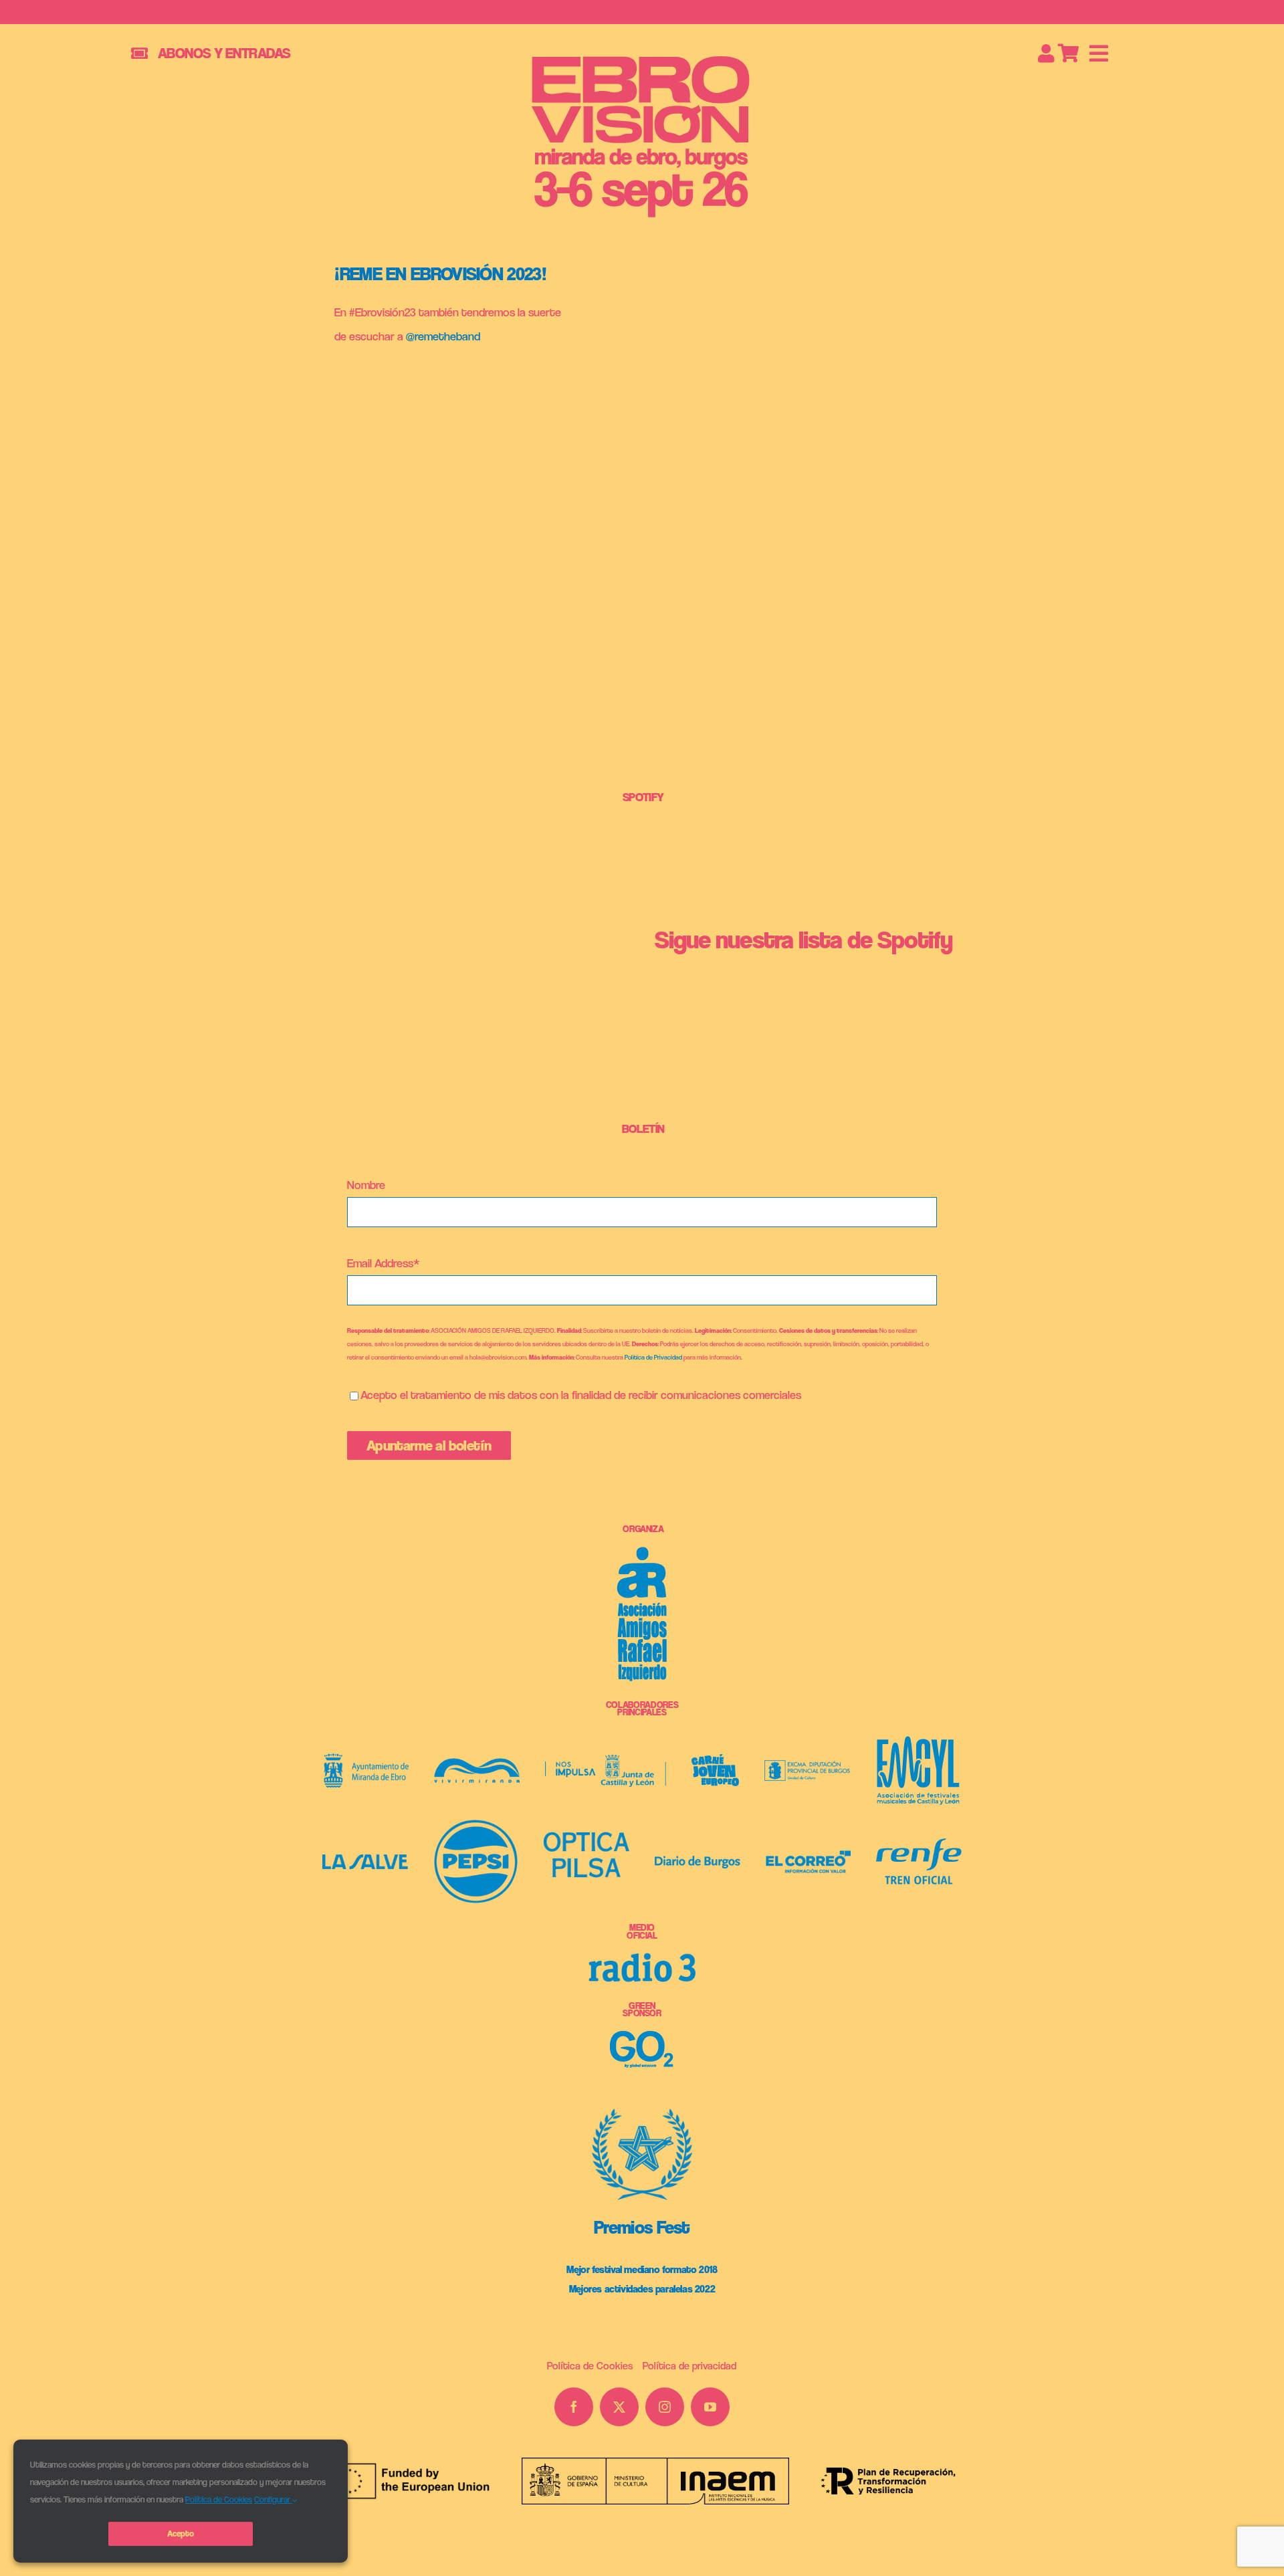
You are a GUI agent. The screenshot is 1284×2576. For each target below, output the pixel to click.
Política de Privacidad (653, 1357)
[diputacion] (807, 1766)
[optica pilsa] (586, 1837)
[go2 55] (642, 2037)
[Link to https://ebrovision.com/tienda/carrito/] (1069, 53)
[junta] (606, 1760)
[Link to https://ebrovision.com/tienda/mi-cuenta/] (1046, 53)
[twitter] (619, 2407)
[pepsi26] (476, 1825)
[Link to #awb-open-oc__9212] (1099, 53)
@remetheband (443, 336)
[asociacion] (642, 1552)
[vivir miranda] (477, 1764)
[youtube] (710, 2407)
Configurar (273, 2499)
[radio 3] (642, 1958)
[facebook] (574, 2407)
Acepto (180, 2534)
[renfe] (919, 1844)
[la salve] (365, 1860)
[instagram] (665, 2407)
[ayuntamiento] (366, 1759)
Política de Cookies (219, 2499)
